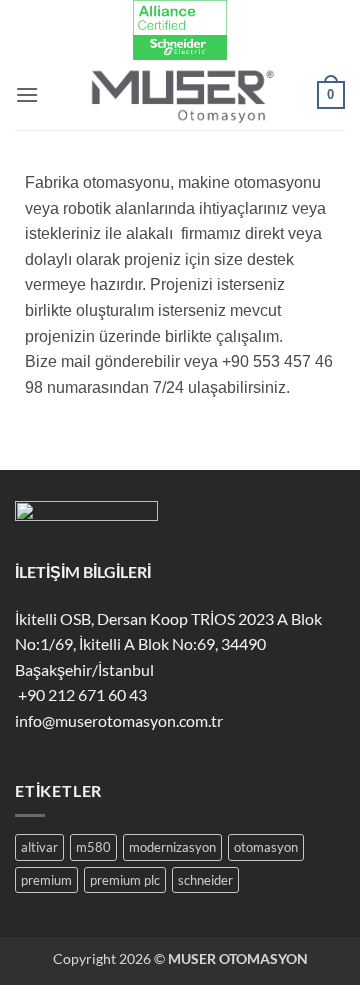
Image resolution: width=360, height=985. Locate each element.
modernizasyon (172, 847)
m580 (93, 847)
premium (46, 880)
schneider (205, 880)
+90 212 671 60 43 (81, 694)
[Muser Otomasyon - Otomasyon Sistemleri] (180, 95)
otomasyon (266, 847)
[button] (27, 94)
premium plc (125, 880)
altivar (39, 847)
